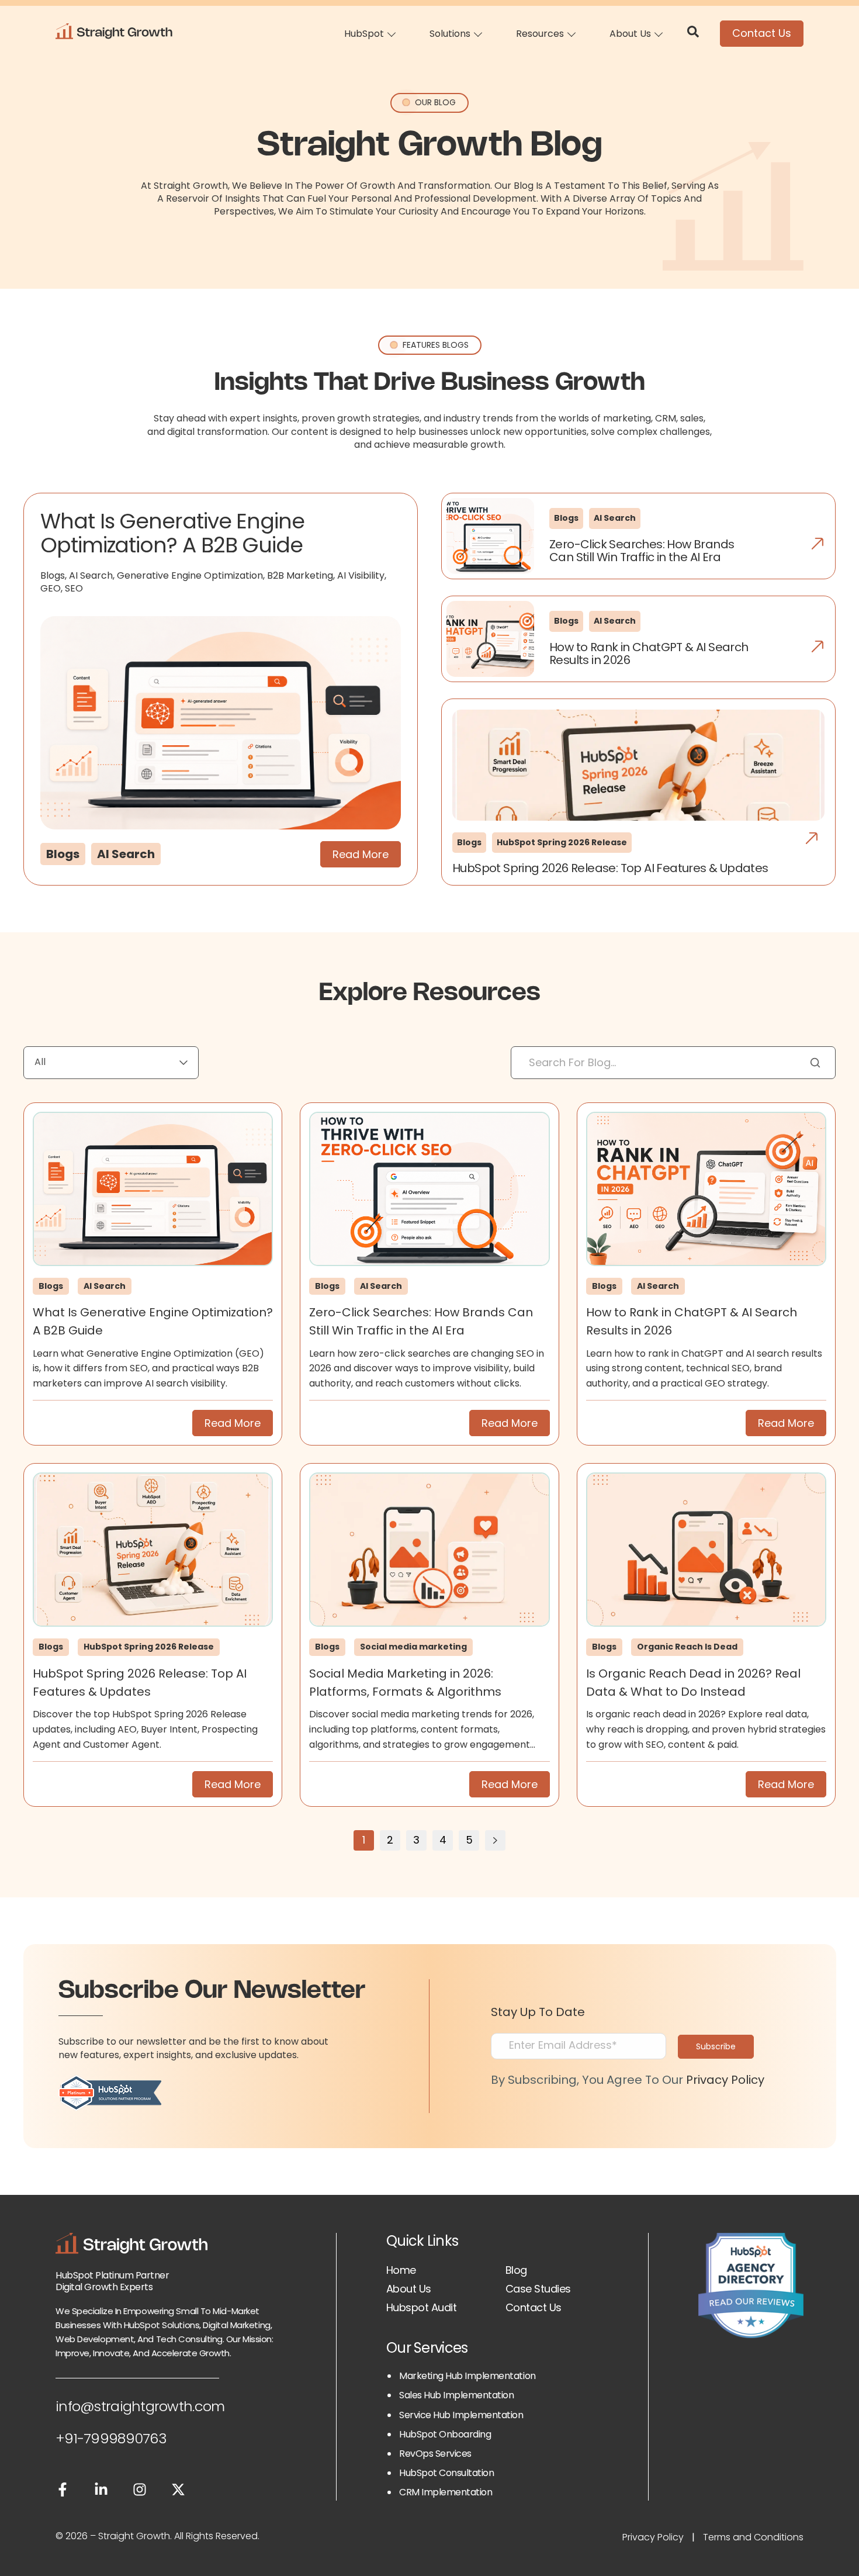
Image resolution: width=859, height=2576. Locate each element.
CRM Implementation (446, 2492)
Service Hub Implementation (461, 2415)
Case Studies (538, 2289)
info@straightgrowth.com (140, 2406)
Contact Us (762, 33)
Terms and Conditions (753, 2537)
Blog (516, 2270)
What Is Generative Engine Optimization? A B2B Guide (172, 533)
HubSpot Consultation (446, 2473)
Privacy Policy (725, 2080)
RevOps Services (435, 2454)
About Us (409, 2289)
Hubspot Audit (421, 2307)
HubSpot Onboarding (445, 2434)
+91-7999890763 (111, 2438)
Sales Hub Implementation (456, 2395)
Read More (361, 854)
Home (401, 2270)
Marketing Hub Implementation (467, 2376)
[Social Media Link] (63, 2492)
